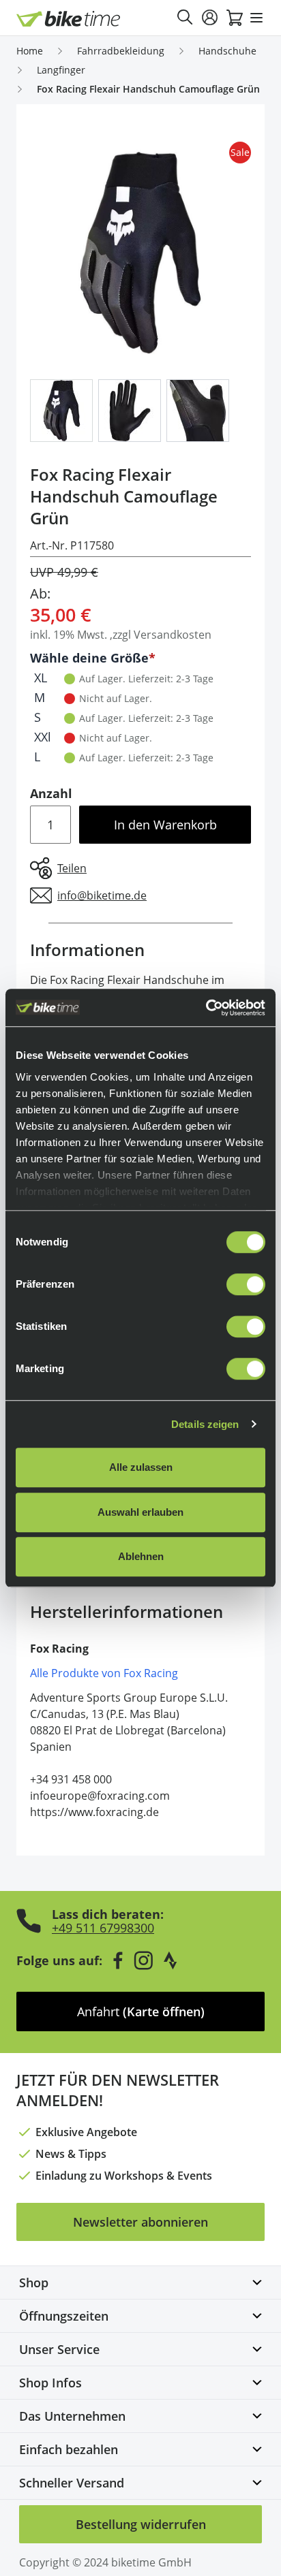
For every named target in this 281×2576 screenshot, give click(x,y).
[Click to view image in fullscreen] (140, 253)
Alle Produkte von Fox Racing (104, 1673)
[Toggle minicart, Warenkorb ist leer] (235, 18)
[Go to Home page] (69, 19)
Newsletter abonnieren (140, 2222)
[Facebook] (118, 1960)
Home (30, 51)
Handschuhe (227, 51)
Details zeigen (205, 1424)
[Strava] (171, 1960)
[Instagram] (143, 1960)
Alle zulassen (141, 1467)
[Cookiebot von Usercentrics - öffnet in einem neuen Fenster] (206, 1008)
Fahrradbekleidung (121, 51)
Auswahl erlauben (140, 1512)
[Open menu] (256, 18)
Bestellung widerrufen (141, 2524)
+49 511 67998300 (103, 1928)
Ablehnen (141, 1556)
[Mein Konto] (210, 18)
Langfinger (61, 70)
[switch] (246, 1284)
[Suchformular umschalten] (186, 18)
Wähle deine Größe (89, 658)
